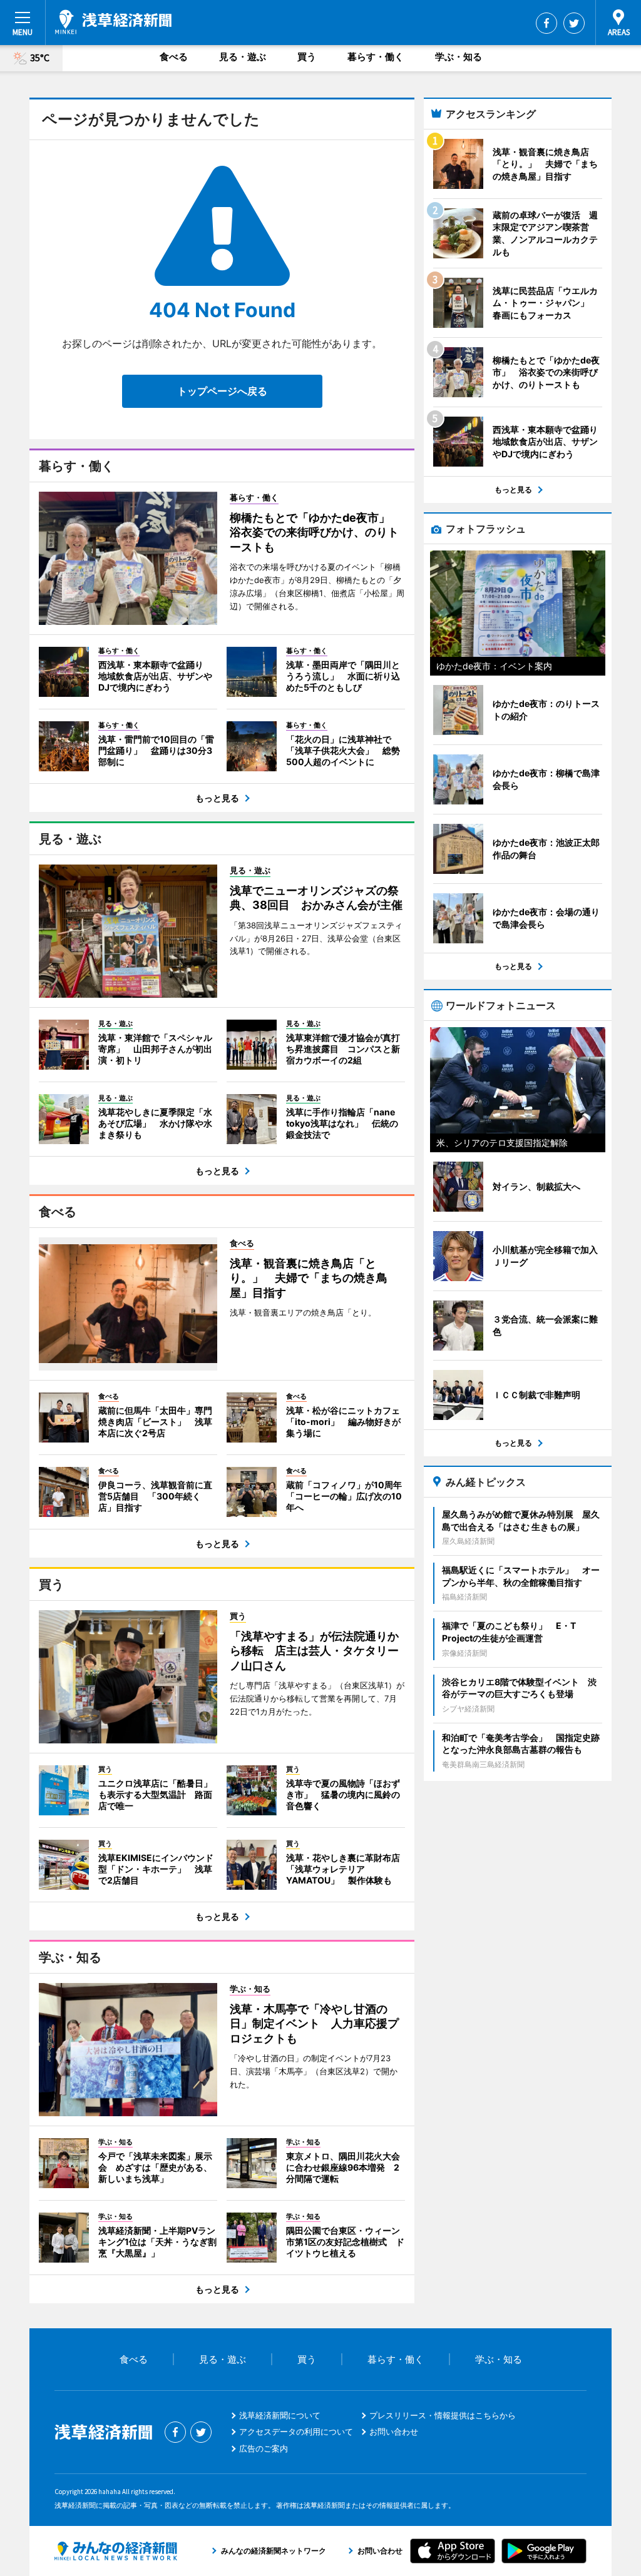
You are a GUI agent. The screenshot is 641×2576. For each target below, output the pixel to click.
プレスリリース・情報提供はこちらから (443, 2415)
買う (307, 57)
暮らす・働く (376, 57)
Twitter (574, 23)
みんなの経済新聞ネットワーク (116, 2551)
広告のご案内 (264, 2448)
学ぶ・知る (459, 57)
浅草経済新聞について (280, 2415)
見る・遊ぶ (243, 57)
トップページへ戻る (222, 391)
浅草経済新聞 (113, 22)
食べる (174, 57)
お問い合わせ (394, 2431)
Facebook (546, 23)
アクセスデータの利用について (296, 2431)
